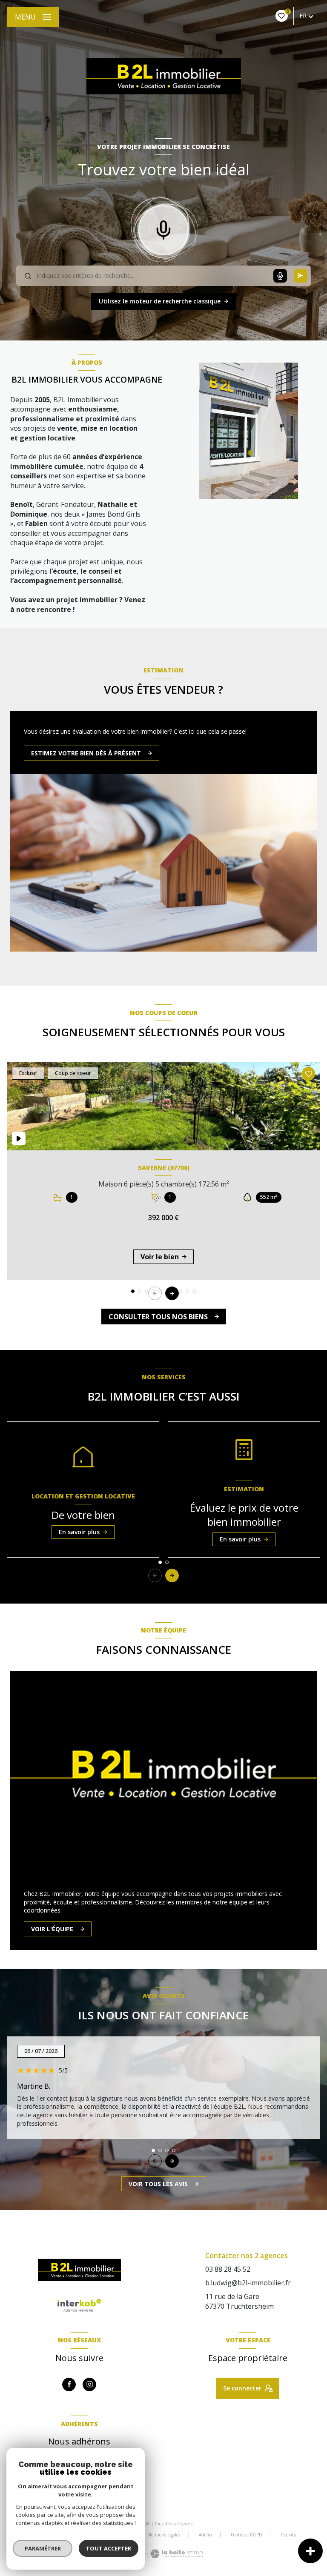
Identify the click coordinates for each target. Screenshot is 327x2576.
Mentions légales (164, 2535)
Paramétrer (43, 2548)
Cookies (288, 2535)
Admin (205, 2535)
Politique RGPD (247, 2535)
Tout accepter (109, 2548)
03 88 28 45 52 (228, 2269)
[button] (172, 1293)
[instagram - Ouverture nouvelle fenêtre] (89, 2384)
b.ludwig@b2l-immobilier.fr (248, 2283)
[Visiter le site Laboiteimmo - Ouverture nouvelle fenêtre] (175, 2554)
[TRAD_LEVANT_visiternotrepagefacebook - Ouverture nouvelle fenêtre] (69, 2384)
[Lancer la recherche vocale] (163, 228)
